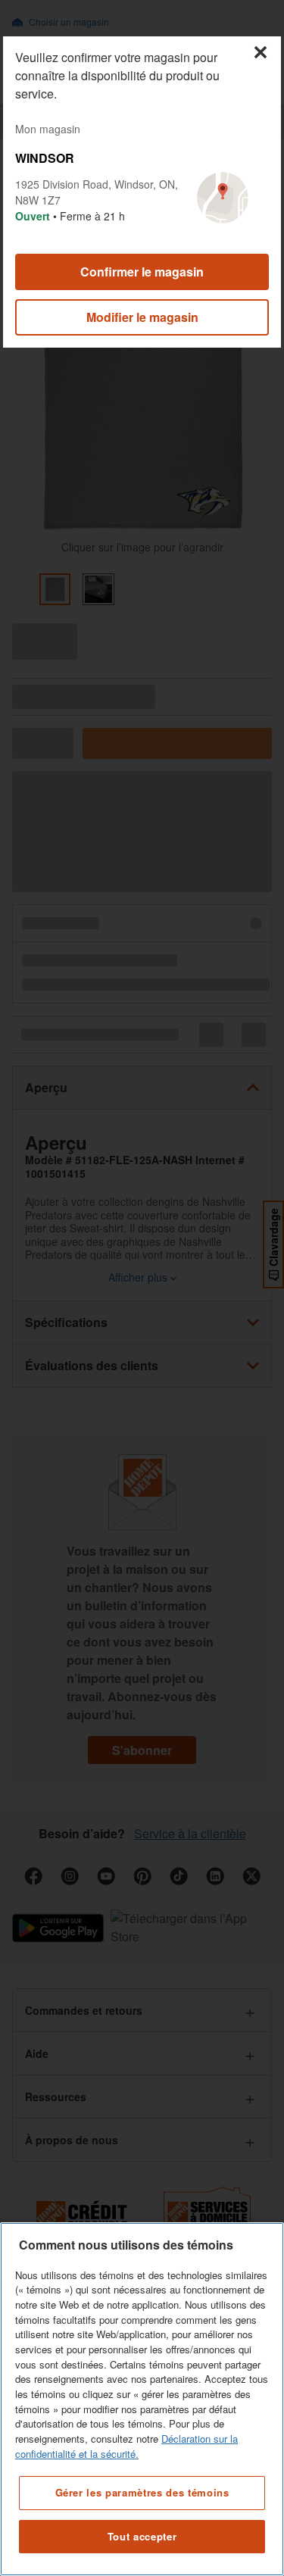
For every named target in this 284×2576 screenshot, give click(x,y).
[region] (142, 2399)
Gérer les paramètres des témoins (142, 2492)
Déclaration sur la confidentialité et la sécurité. (126, 2446)
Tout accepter (142, 2536)
